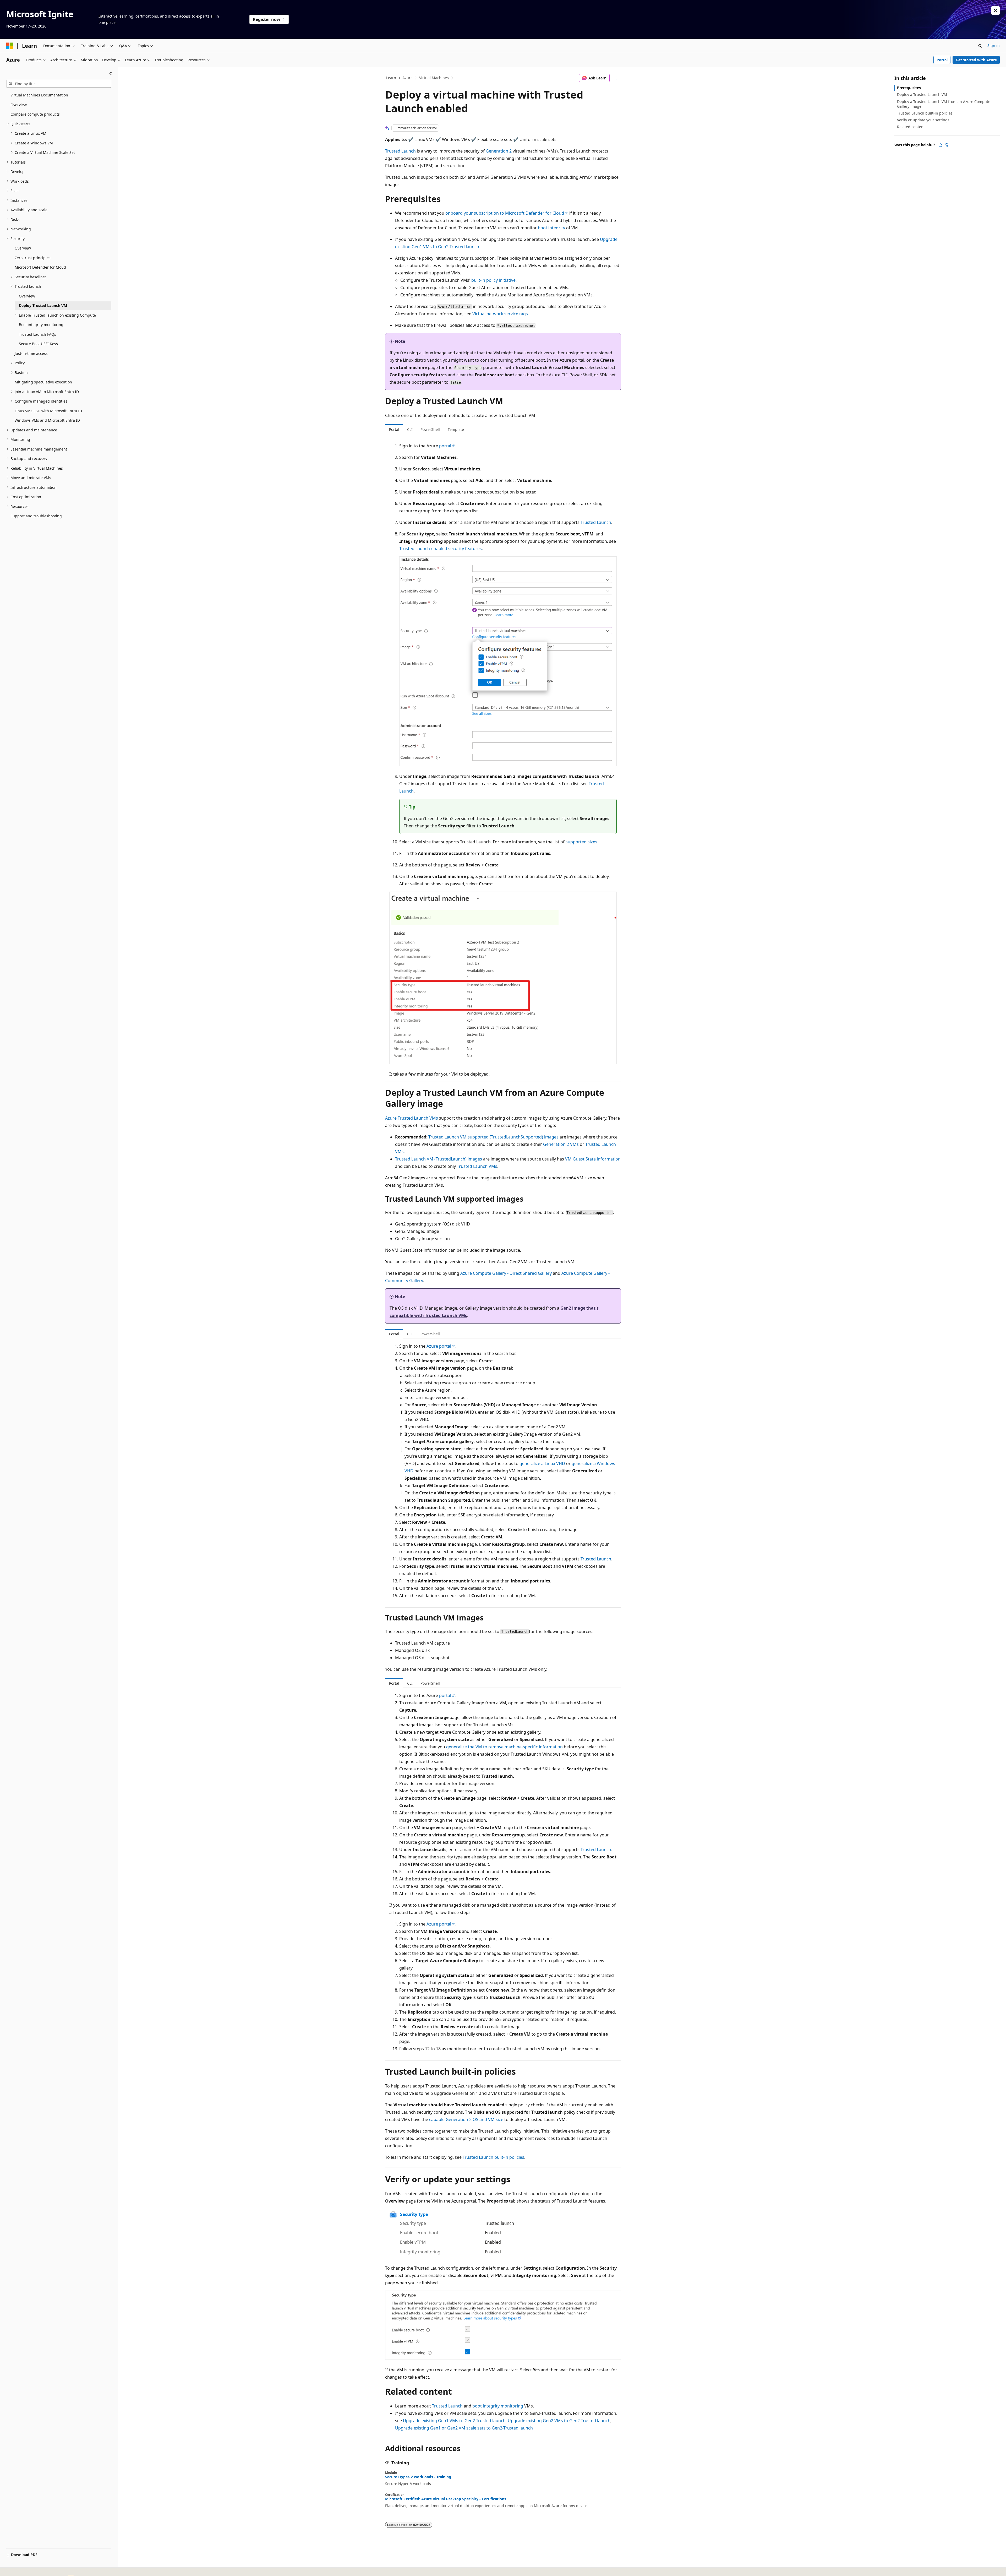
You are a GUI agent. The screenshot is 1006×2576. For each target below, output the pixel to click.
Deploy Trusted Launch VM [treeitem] (43, 305)
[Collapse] (111, 73)
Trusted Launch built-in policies (493, 2157)
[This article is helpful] (941, 145)
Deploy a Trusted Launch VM (922, 94)
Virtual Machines (434, 78)
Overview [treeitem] (19, 105)
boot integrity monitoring (498, 2406)
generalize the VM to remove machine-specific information (504, 1747)
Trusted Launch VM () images (439, 1159)
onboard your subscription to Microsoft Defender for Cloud (505, 213)
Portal (942, 60)
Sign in (994, 45)
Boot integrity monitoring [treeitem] (41, 325)
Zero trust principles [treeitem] (33, 258)
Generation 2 (499, 151)
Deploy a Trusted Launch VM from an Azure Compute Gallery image (944, 104)
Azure (408, 78)
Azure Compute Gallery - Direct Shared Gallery (506, 1273)
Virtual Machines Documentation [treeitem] (39, 95)
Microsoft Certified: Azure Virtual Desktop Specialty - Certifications (446, 2499)
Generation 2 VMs (561, 1144)
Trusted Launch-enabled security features (441, 549)
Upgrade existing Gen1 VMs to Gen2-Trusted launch (454, 2421)
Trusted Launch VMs (477, 1166)
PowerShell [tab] (430, 429)
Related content (911, 127)
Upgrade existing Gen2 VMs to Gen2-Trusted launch (559, 2421)
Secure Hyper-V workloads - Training (418, 2477)
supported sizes (581, 842)
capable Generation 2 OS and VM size (466, 2119)
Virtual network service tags (500, 314)
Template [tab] (456, 429)
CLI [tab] (410, 429)
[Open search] (980, 46)
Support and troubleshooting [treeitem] (36, 516)
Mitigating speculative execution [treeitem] (43, 382)
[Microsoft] (10, 46)
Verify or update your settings (923, 120)
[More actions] (616, 78)
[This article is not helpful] (947, 145)
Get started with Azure (976, 60)
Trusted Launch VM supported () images (493, 1137)
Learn (391, 78)
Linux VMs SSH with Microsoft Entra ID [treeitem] (48, 411)
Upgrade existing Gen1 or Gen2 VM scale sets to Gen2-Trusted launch (464, 2428)
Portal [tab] (394, 429)
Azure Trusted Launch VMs (412, 1118)
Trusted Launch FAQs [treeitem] (37, 334)
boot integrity (551, 228)
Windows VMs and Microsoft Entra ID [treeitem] (47, 420)
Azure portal (439, 1346)
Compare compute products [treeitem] (35, 114)
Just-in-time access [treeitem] (31, 353)
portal (445, 446)
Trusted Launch (400, 151)
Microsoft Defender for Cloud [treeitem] (40, 267)
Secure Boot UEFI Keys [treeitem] (38, 344)
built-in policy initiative (493, 280)
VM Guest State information (593, 1159)
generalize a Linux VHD (542, 1463)
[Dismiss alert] (996, 10)
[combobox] (59, 84)
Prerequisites (909, 88)
